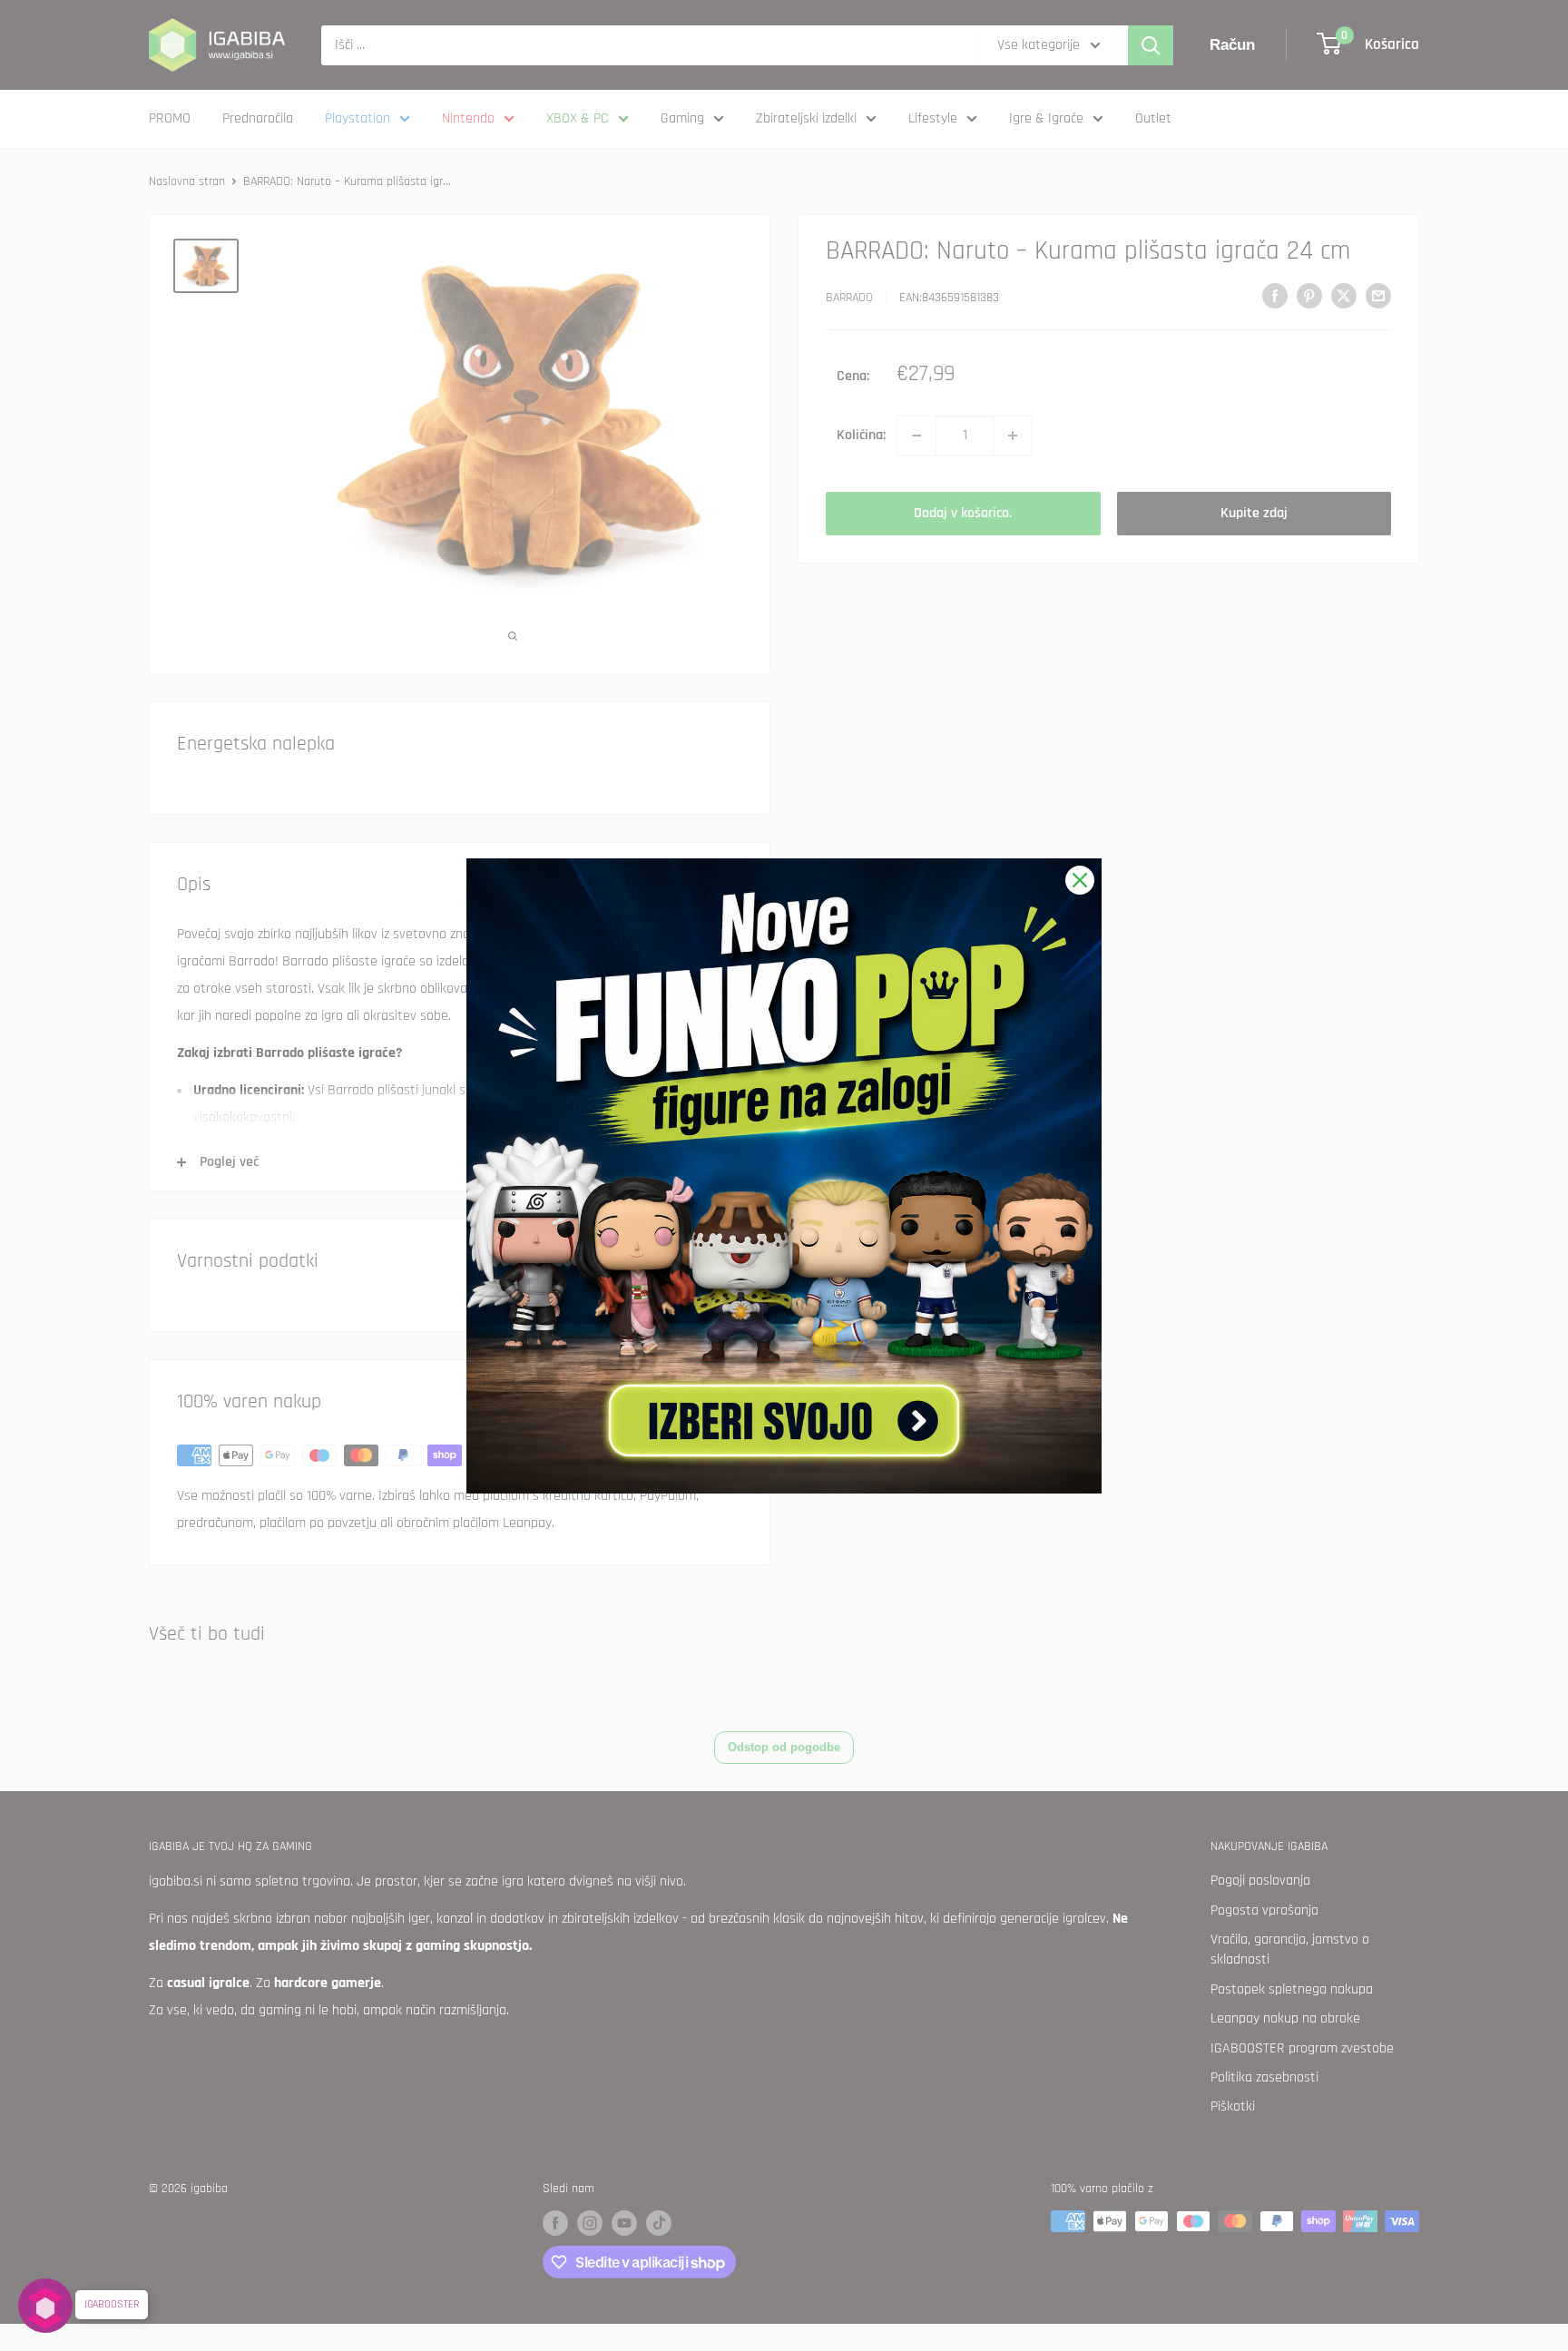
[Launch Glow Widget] (45, 2306)
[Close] (1080, 880)
